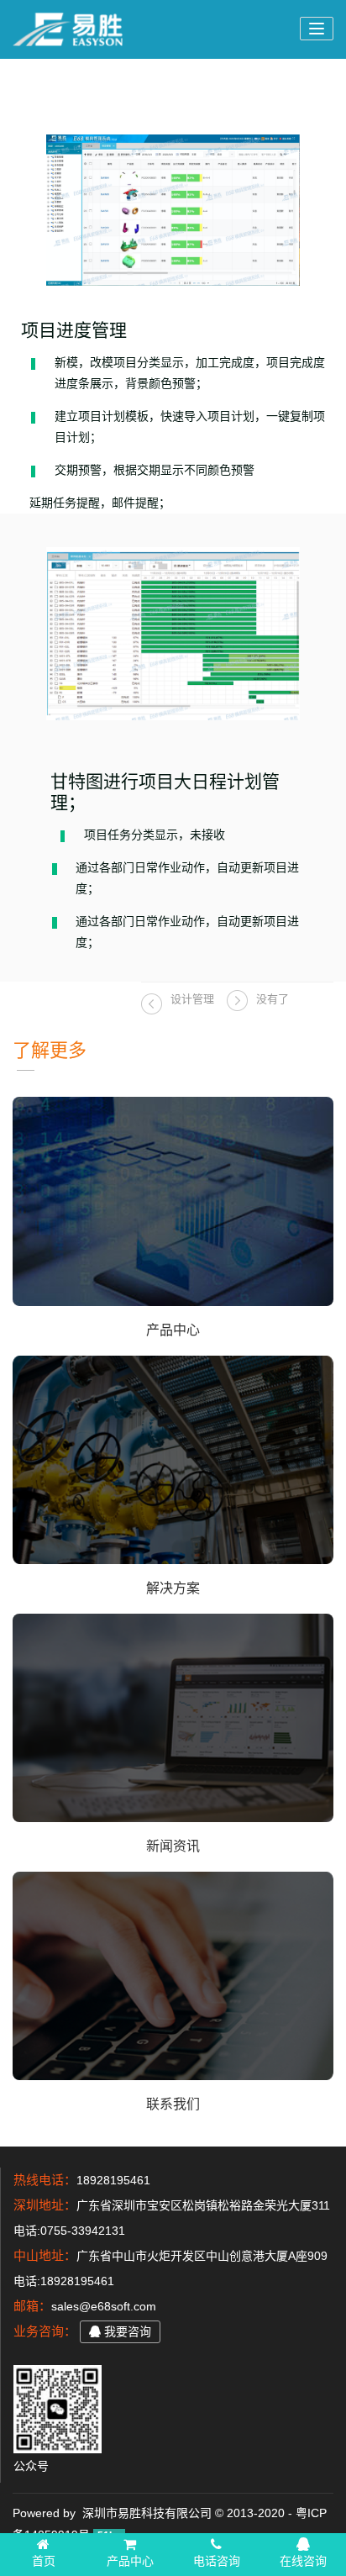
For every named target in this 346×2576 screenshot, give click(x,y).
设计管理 (192, 999)
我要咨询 (126, 2331)
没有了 (273, 999)
